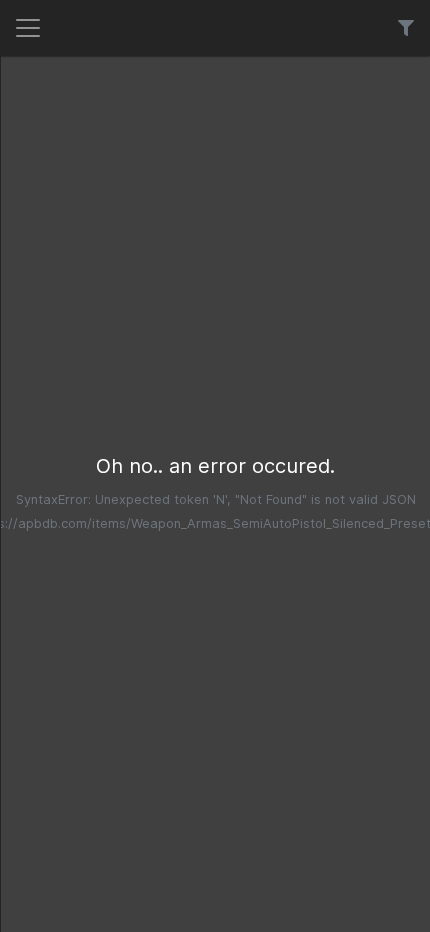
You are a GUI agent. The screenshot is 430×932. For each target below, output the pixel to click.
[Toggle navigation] (28, 28)
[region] (215, 494)
